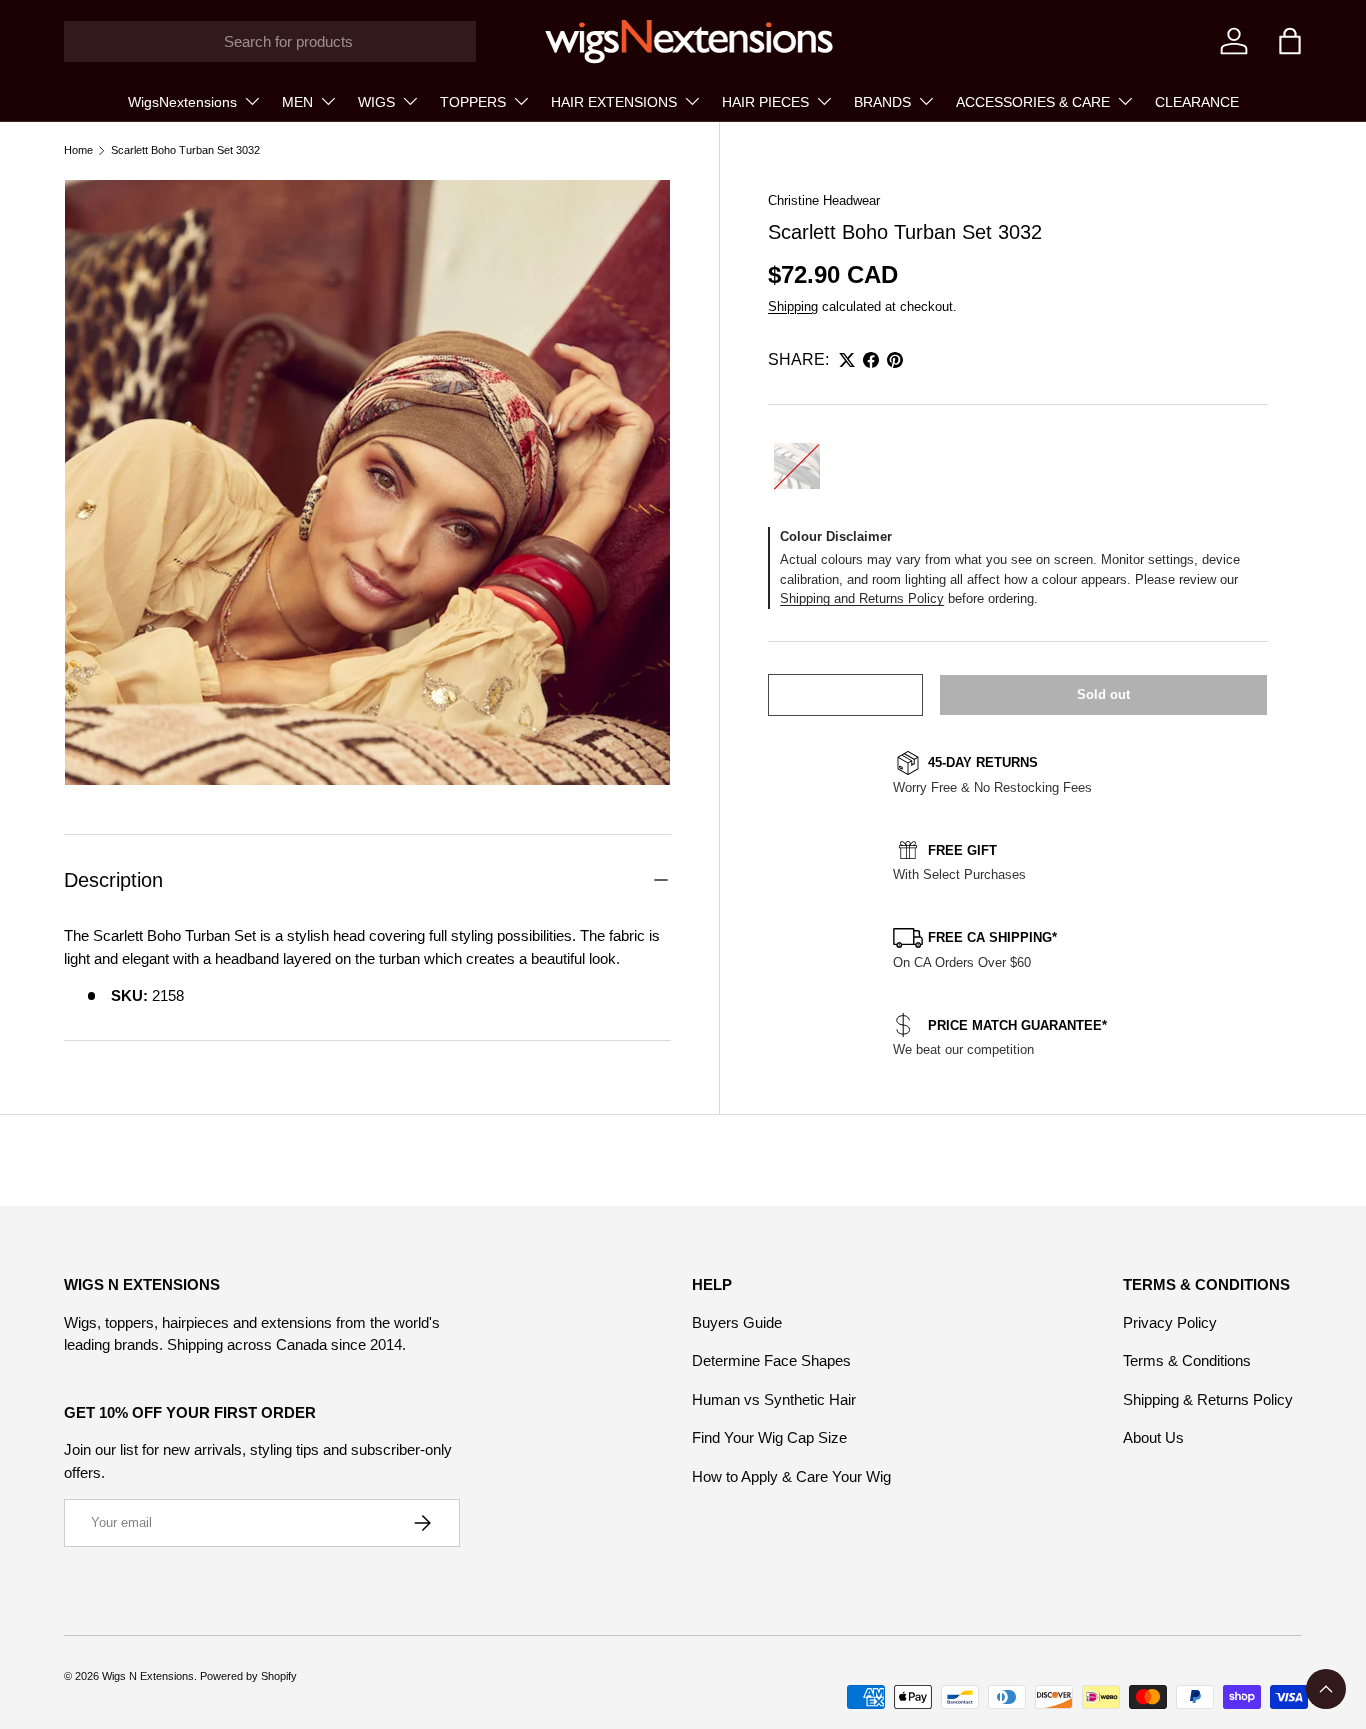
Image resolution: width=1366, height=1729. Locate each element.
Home (78, 150)
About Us (1153, 1437)
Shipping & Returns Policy (1208, 1399)
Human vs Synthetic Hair (774, 1399)
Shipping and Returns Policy (862, 598)
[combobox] (270, 41)
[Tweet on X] (847, 360)
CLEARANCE (1197, 102)
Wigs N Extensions (148, 1676)
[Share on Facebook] (871, 360)
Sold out (1103, 694)
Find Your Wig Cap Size (769, 1437)
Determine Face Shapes (771, 1360)
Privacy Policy (1170, 1322)
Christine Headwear (824, 200)
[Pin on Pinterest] (895, 360)
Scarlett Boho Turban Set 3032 (185, 150)
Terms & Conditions (1187, 1360)
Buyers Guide (737, 1322)
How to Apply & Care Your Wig (791, 1476)
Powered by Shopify (248, 1676)
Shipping (793, 306)
